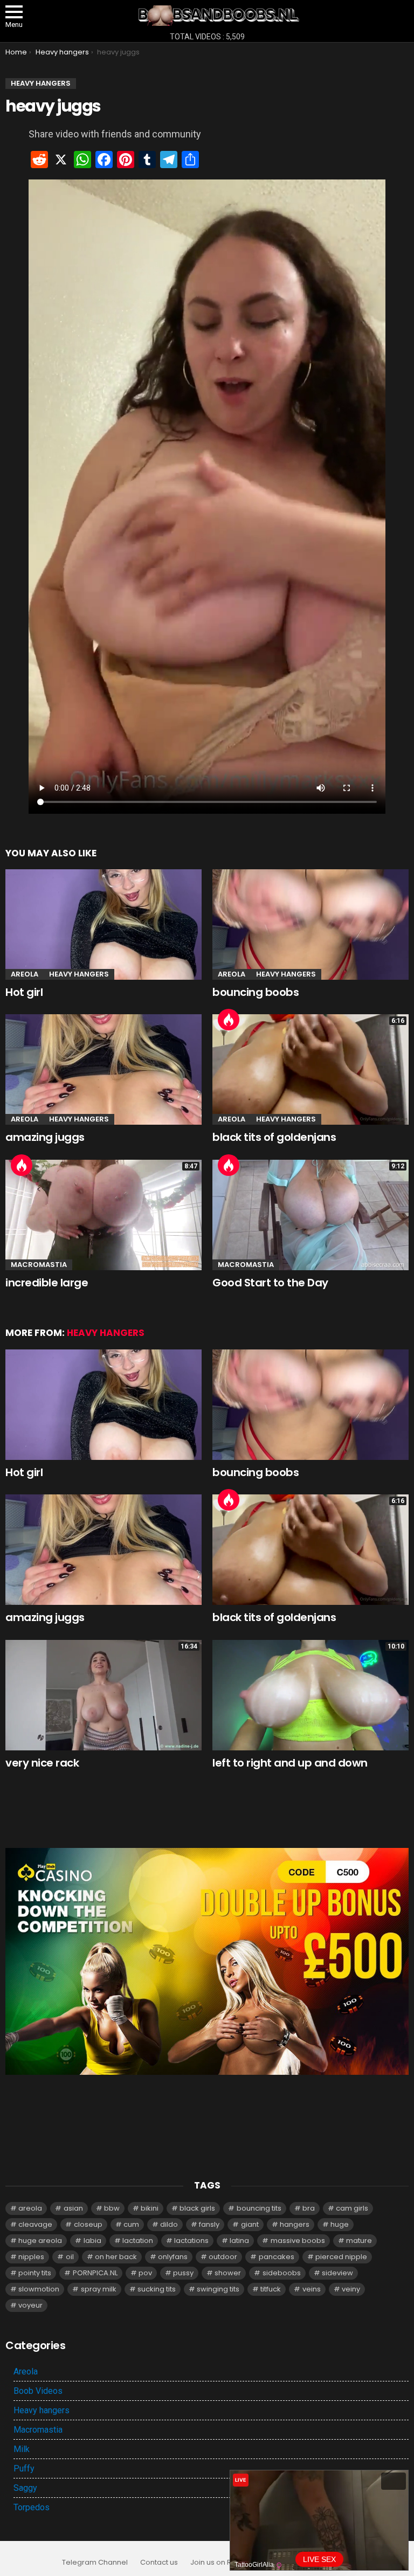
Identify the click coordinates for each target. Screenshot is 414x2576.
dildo (169, 2224)
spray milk (99, 2289)
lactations (191, 2241)
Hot (229, 1020)
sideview (337, 2273)
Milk (22, 2449)
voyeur (30, 2305)
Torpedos (32, 2507)
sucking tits (157, 2289)
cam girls (352, 2208)
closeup (88, 2224)
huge (340, 2224)
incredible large (47, 1283)
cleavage (35, 2224)
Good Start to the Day (270, 1283)
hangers (295, 2224)
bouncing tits (259, 2208)
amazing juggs (45, 1137)
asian (73, 2208)
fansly (209, 2224)
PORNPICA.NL (95, 2273)
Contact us (159, 2563)
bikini (150, 2208)
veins (312, 2289)
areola (30, 2208)
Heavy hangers (79, 974)
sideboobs (282, 2273)
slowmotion (39, 2289)
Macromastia (39, 1265)
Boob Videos (38, 2391)
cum (131, 2224)
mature (359, 2241)
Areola (25, 974)
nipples (31, 2257)
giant (250, 2224)
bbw (112, 2208)
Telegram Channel (95, 2563)
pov (145, 2273)
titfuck (271, 2289)
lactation (138, 2241)
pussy (183, 2273)
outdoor (223, 2257)
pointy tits (35, 2273)
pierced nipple (341, 2257)
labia (92, 2241)
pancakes (277, 2257)
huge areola (40, 2241)
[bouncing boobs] (310, 925)
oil (70, 2257)
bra (309, 2208)
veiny (351, 2289)
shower (228, 2273)
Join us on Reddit (220, 2563)
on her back (116, 2257)
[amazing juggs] (103, 1069)
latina (239, 2241)
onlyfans (173, 2257)
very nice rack (42, 1763)
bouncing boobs (256, 992)
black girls (197, 2208)
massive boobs (298, 2241)
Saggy (25, 2488)
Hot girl (24, 992)
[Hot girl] (103, 925)
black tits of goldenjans (274, 1137)
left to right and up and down (290, 1763)
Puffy (24, 2468)
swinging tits (218, 2289)
